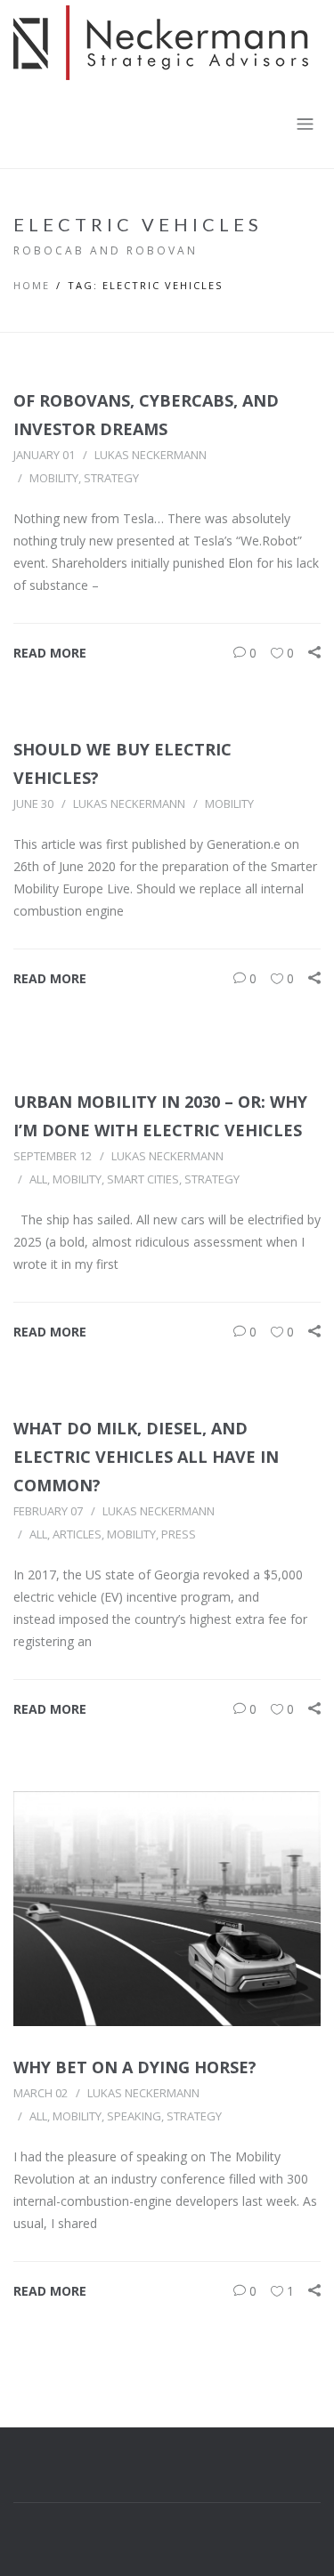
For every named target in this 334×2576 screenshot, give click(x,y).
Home (32, 285)
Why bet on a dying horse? (135, 2067)
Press (179, 1534)
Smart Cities (143, 1179)
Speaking (134, 2116)
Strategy (111, 478)
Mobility (54, 478)
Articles (77, 1534)
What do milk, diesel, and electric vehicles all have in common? (146, 1457)
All (38, 1179)
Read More (50, 653)
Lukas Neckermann (151, 455)
